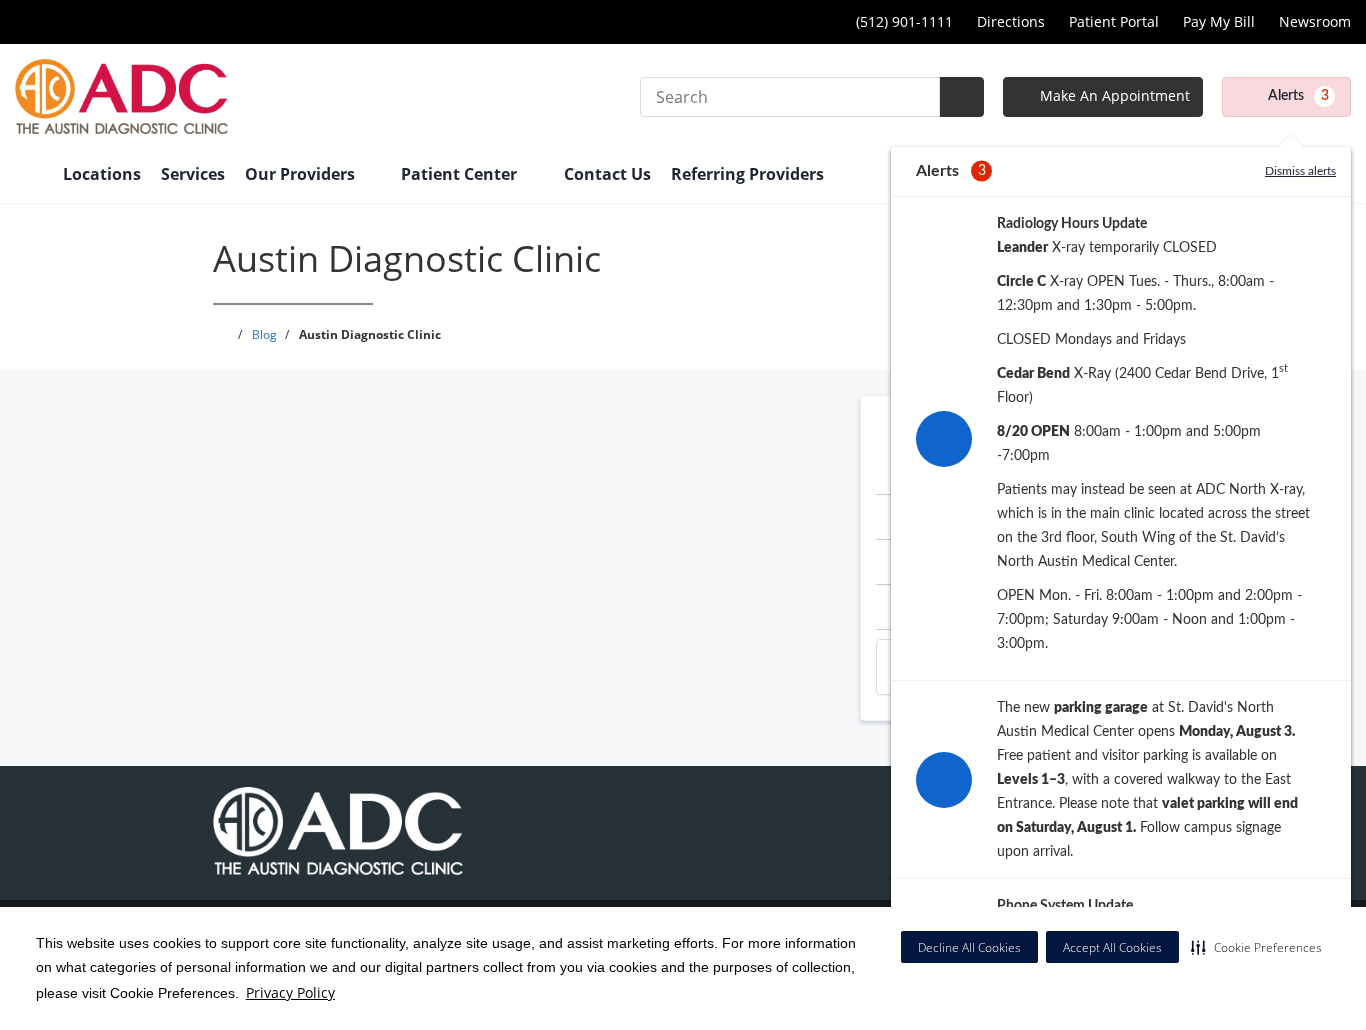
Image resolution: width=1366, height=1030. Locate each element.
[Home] (29, 176)
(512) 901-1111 (904, 21)
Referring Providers (747, 174)
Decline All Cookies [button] (969, 947)
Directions (1011, 21)
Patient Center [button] (461, 174)
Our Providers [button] (302, 174)
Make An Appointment (1113, 95)
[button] (1256, 947)
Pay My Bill (1219, 21)
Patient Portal (1114, 21)
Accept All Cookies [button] (1112, 947)
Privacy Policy (290, 992)
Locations (102, 174)
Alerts (1298, 96)
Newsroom (1315, 21)
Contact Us (607, 174)
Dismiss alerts (1300, 171)
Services (193, 174)
